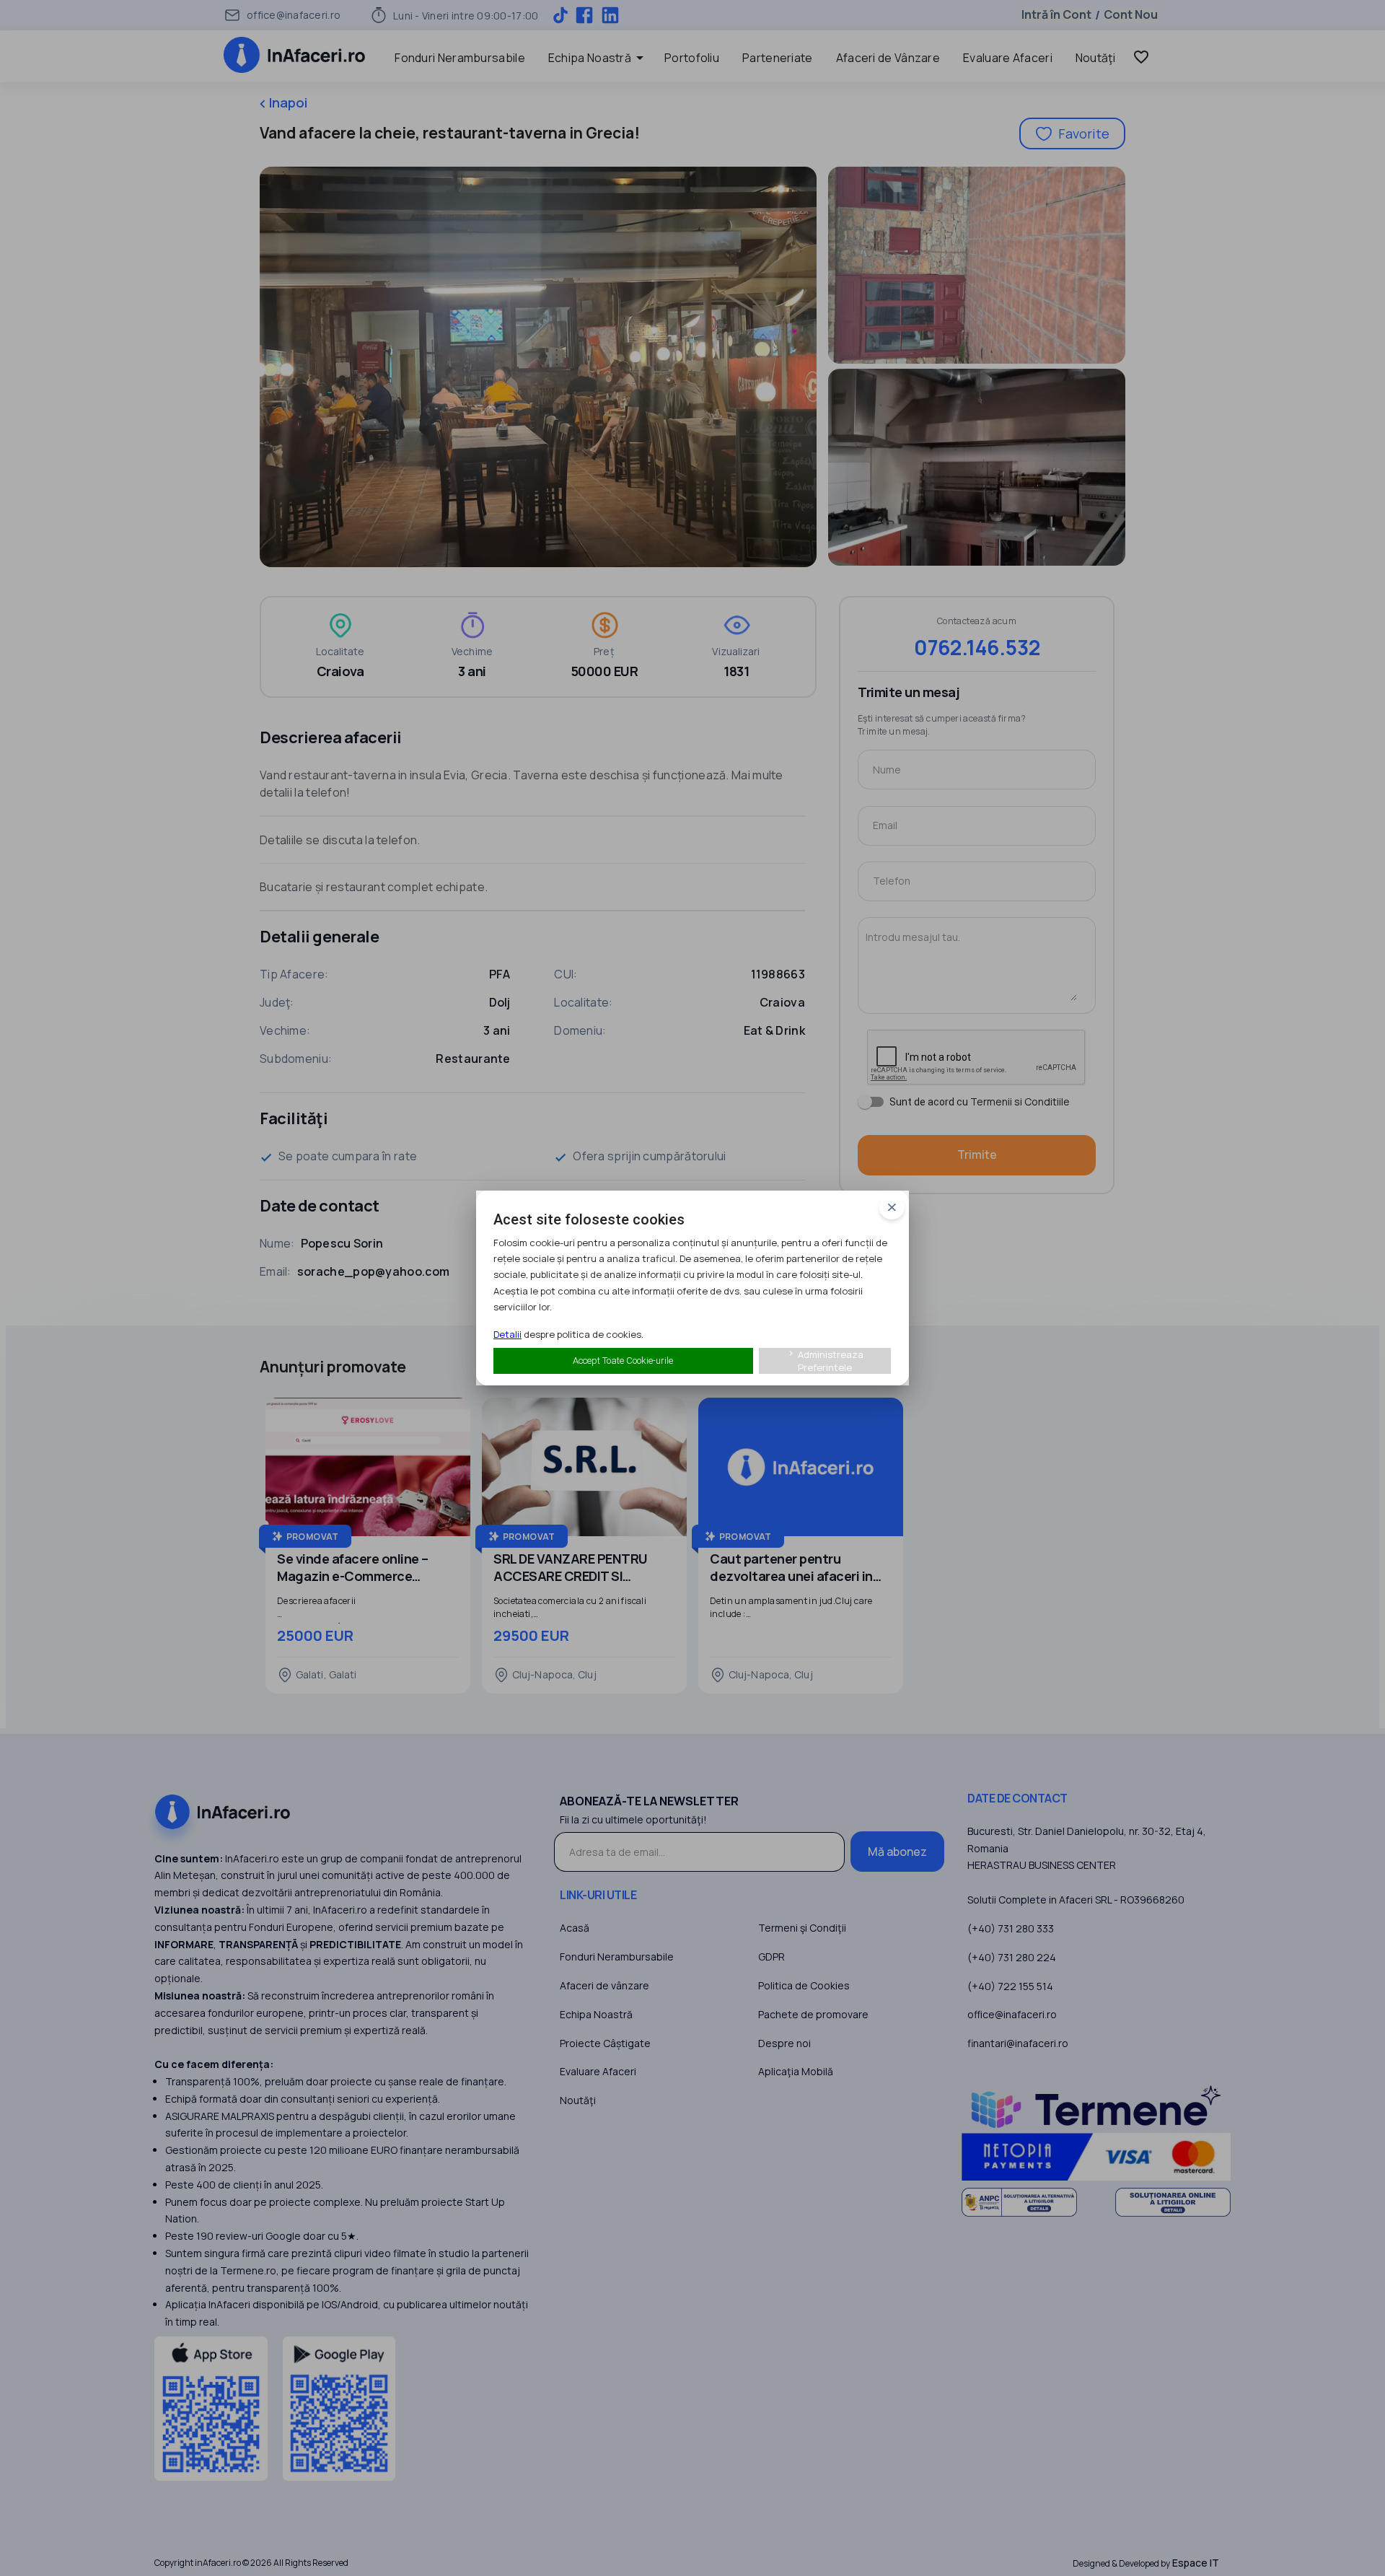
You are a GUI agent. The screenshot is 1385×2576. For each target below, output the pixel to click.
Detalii (507, 1334)
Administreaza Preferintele (825, 1361)
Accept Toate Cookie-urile (623, 1361)
